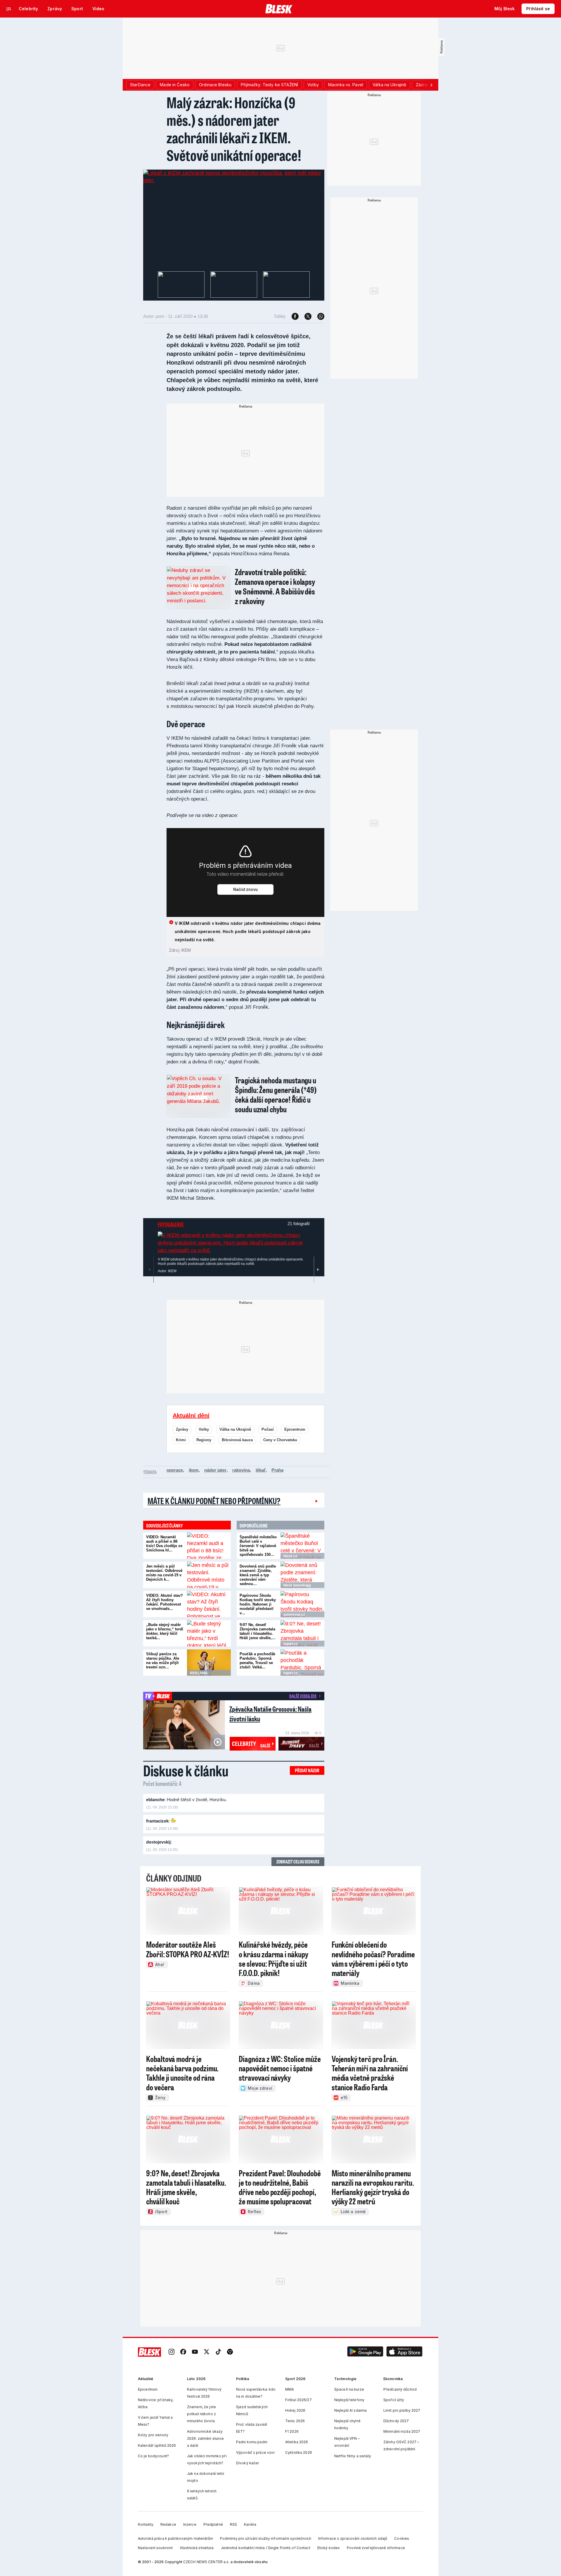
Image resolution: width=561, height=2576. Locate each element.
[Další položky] (431, 85)
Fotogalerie (171, 1224)
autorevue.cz (294, 1615)
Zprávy (182, 1429)
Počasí (268, 1429)
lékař (261, 1470)
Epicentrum (295, 1429)
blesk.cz (290, 1556)
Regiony (204, 1440)
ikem (194, 1470)
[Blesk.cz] (279, 9)
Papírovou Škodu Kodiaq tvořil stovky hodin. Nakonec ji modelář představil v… (258, 1604)
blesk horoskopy (297, 1585)
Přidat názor (307, 1770)
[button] (365, 2352)
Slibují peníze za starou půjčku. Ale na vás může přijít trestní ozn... (163, 1661)
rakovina (241, 1470)
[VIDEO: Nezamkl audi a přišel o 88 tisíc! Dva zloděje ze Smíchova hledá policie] (209, 1546)
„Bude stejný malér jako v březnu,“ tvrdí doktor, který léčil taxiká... (165, 1631)
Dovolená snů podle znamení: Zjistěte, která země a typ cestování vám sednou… (258, 1575)
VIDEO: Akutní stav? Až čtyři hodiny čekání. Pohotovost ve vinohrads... (165, 1602)
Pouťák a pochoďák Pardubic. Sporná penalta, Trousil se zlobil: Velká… (257, 1661)
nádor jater (215, 1470)
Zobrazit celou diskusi (298, 1862)
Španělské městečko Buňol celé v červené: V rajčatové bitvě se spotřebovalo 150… (258, 1546)
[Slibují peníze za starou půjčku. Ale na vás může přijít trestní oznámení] (209, 1663)
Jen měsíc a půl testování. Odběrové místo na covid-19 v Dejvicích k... (164, 1573)
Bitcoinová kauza (237, 1440)
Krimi (181, 1440)
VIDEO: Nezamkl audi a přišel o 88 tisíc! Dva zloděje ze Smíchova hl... (164, 1544)
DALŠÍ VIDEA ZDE (303, 1696)
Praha (277, 1470)
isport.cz (291, 1644)
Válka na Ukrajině (235, 1429)
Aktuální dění (191, 1415)
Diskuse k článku (186, 1770)
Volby (204, 1429)
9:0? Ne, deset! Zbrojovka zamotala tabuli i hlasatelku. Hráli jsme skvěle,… (258, 1631)
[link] (172, 2352)
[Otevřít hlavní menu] (9, 9)
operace (175, 1470)
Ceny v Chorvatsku (280, 1440)
